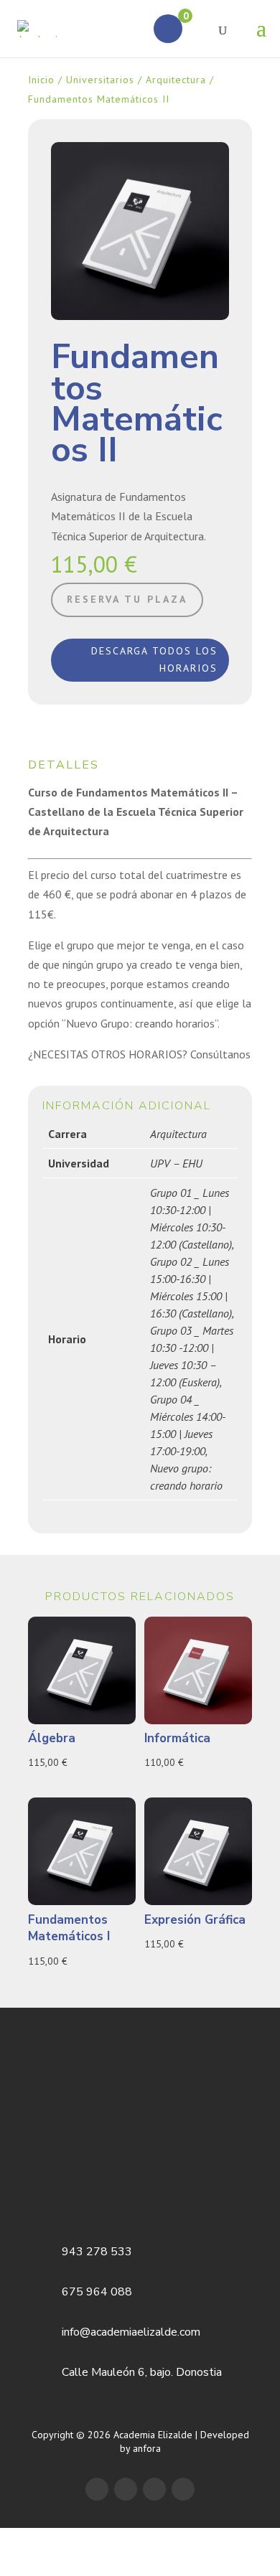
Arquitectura (176, 80)
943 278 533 (97, 2252)
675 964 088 (97, 2292)
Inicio (41, 80)
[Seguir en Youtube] (154, 2489)
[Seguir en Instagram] (183, 2489)
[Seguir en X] (126, 2489)
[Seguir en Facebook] (97, 2489)
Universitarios (100, 80)
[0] (168, 29)
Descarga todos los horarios (154, 659)
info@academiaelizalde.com (131, 2332)
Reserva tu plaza (127, 599)
